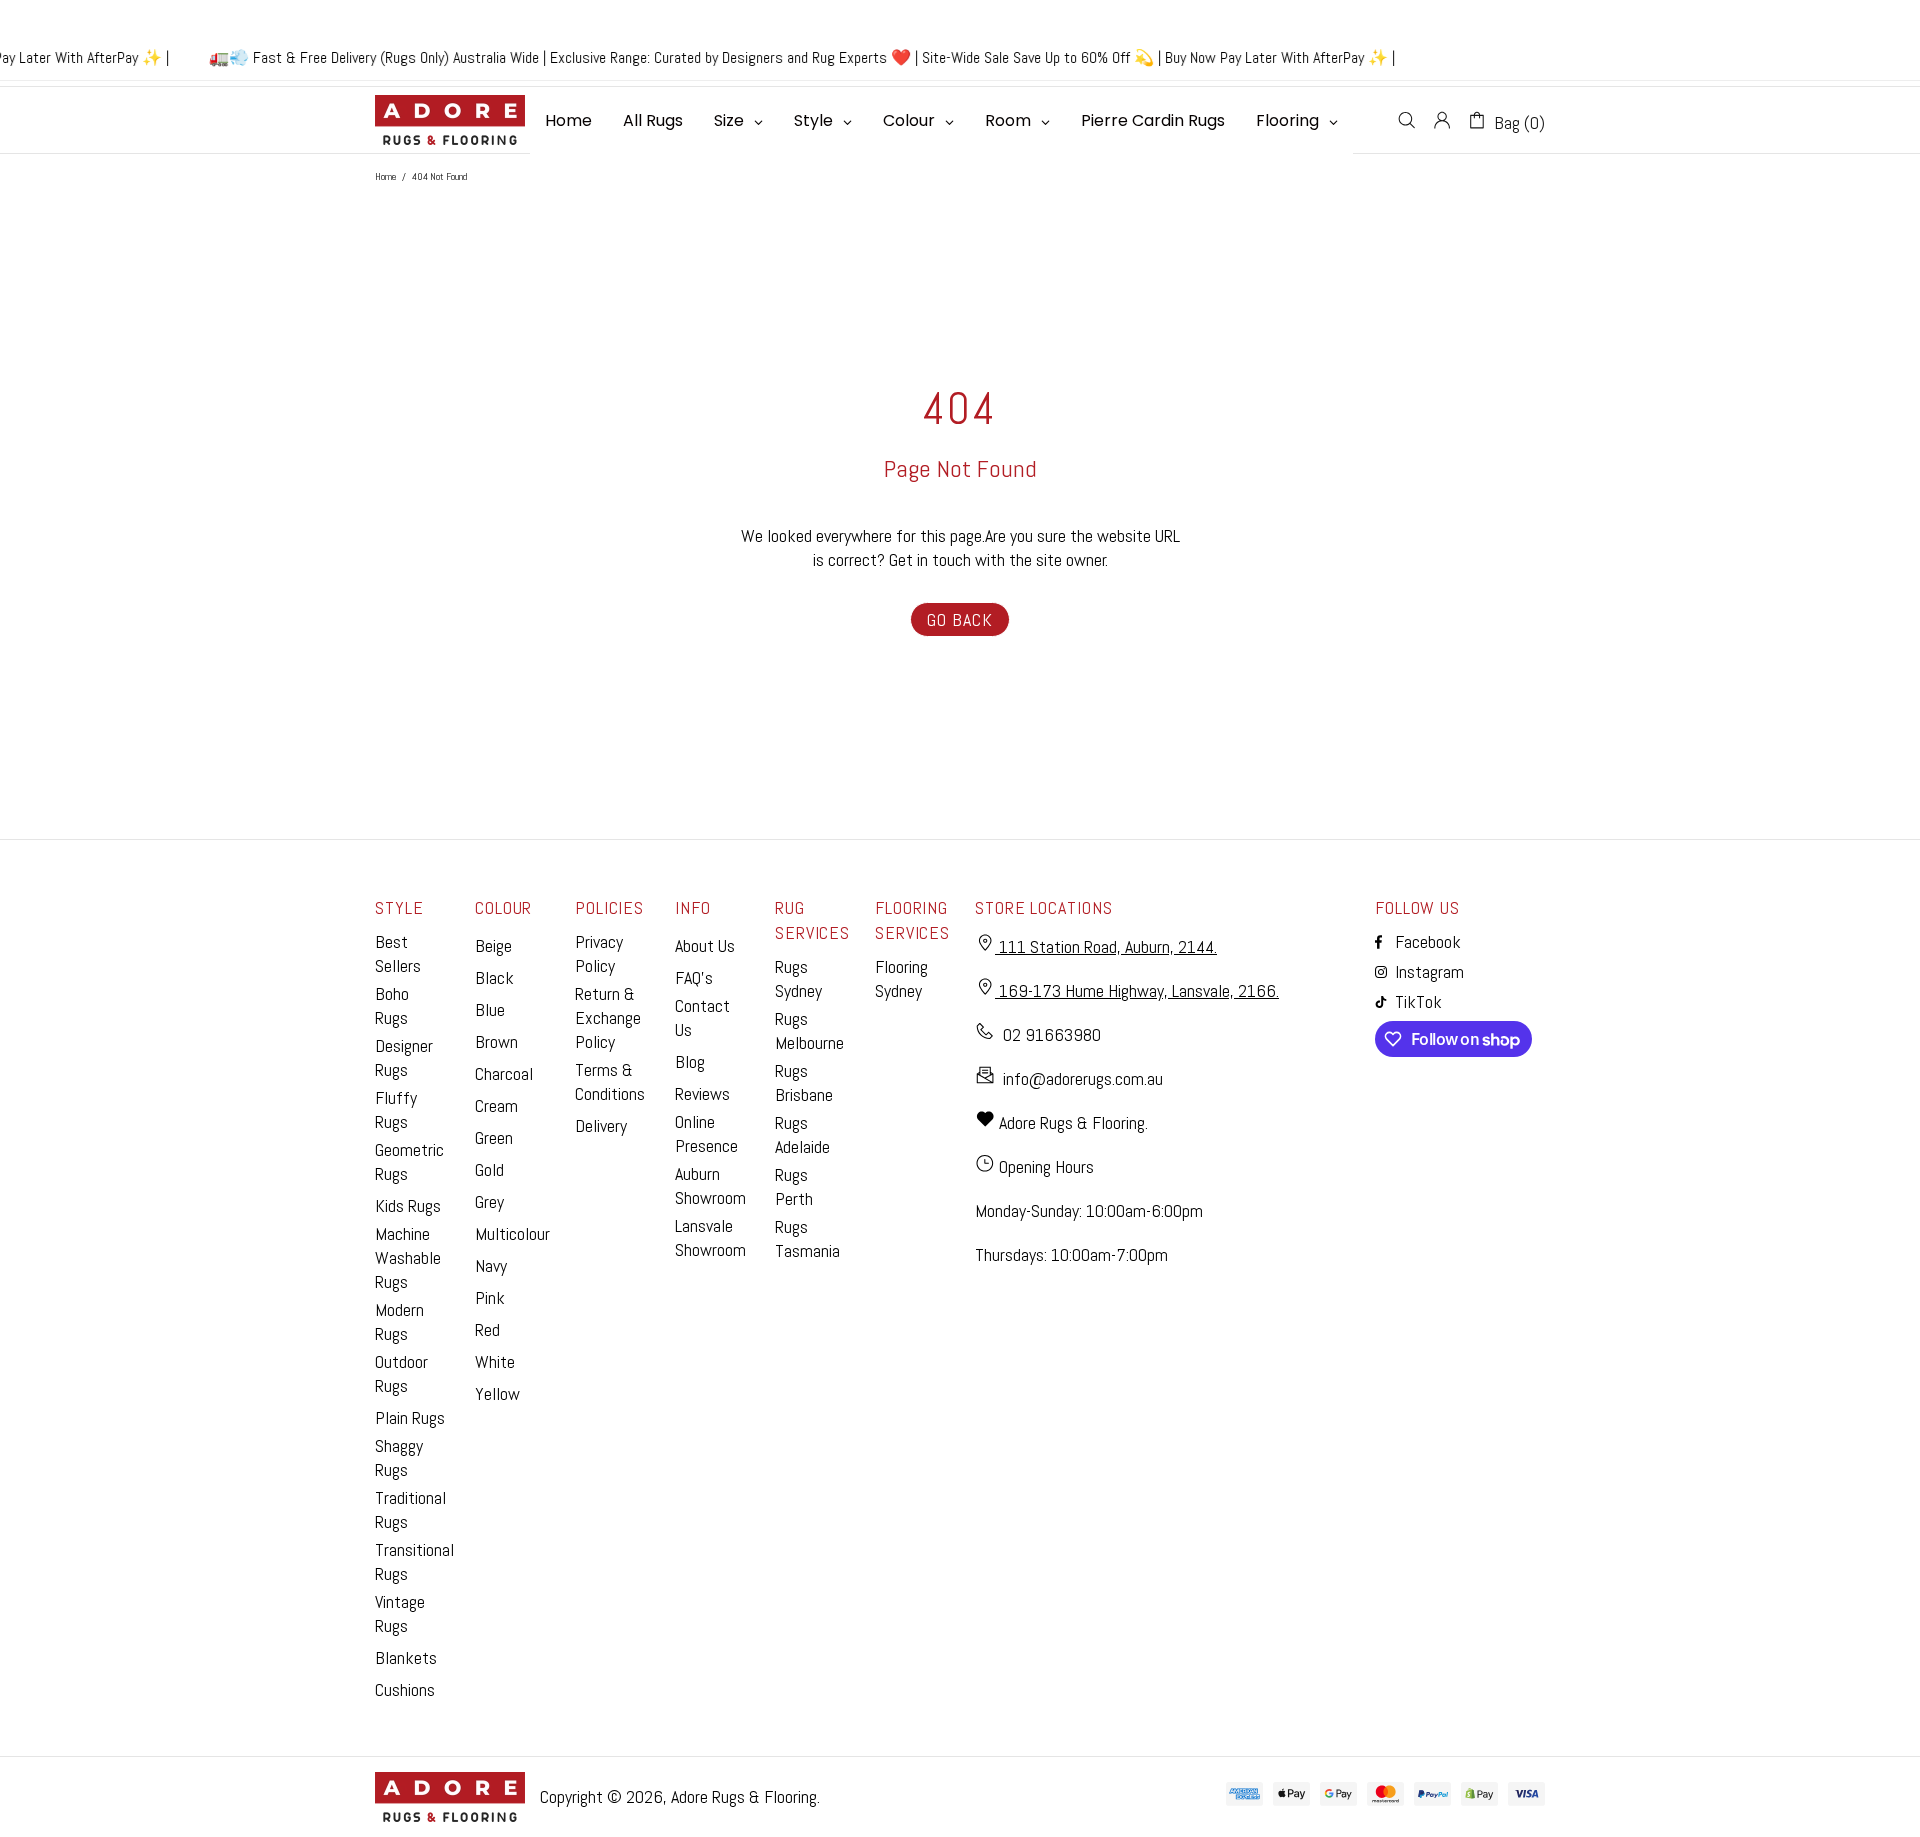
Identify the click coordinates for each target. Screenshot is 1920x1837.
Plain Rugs (410, 1417)
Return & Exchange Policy (608, 1017)
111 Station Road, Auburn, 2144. (1106, 946)
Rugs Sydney (798, 978)
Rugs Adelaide (802, 1134)
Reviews (702, 1093)
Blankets (406, 1657)
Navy (491, 1265)
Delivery (601, 1125)
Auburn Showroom (710, 1185)
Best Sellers (398, 953)
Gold (489, 1169)
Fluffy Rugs (396, 1109)
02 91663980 (1052, 1034)
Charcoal (504, 1073)
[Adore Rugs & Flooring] (450, 120)
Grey (489, 1201)
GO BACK (959, 619)
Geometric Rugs (409, 1161)
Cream (496, 1105)
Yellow (497, 1393)
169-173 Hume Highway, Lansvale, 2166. (1137, 990)
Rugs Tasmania (807, 1238)
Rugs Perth (794, 1186)
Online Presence (706, 1133)
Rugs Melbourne (809, 1030)
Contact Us (702, 1017)
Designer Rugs (404, 1057)
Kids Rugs (408, 1205)
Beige (493, 945)
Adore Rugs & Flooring (744, 1796)
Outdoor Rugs (401, 1373)
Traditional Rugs (410, 1509)
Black (494, 977)
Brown (496, 1041)
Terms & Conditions (610, 1081)
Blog (690, 1061)
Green (494, 1137)
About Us (705, 945)
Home (385, 176)
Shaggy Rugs (399, 1457)
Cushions (405, 1689)
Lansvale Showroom (710, 1237)
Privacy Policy (599, 953)
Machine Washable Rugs (408, 1257)
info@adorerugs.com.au (1083, 1078)
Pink (490, 1297)
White (495, 1361)
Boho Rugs (392, 1005)
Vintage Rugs (400, 1613)
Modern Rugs (399, 1321)
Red (487, 1329)
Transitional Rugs (414, 1561)
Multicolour (512, 1233)
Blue (490, 1009)
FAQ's (694, 977)
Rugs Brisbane (804, 1082)
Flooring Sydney (901, 978)
